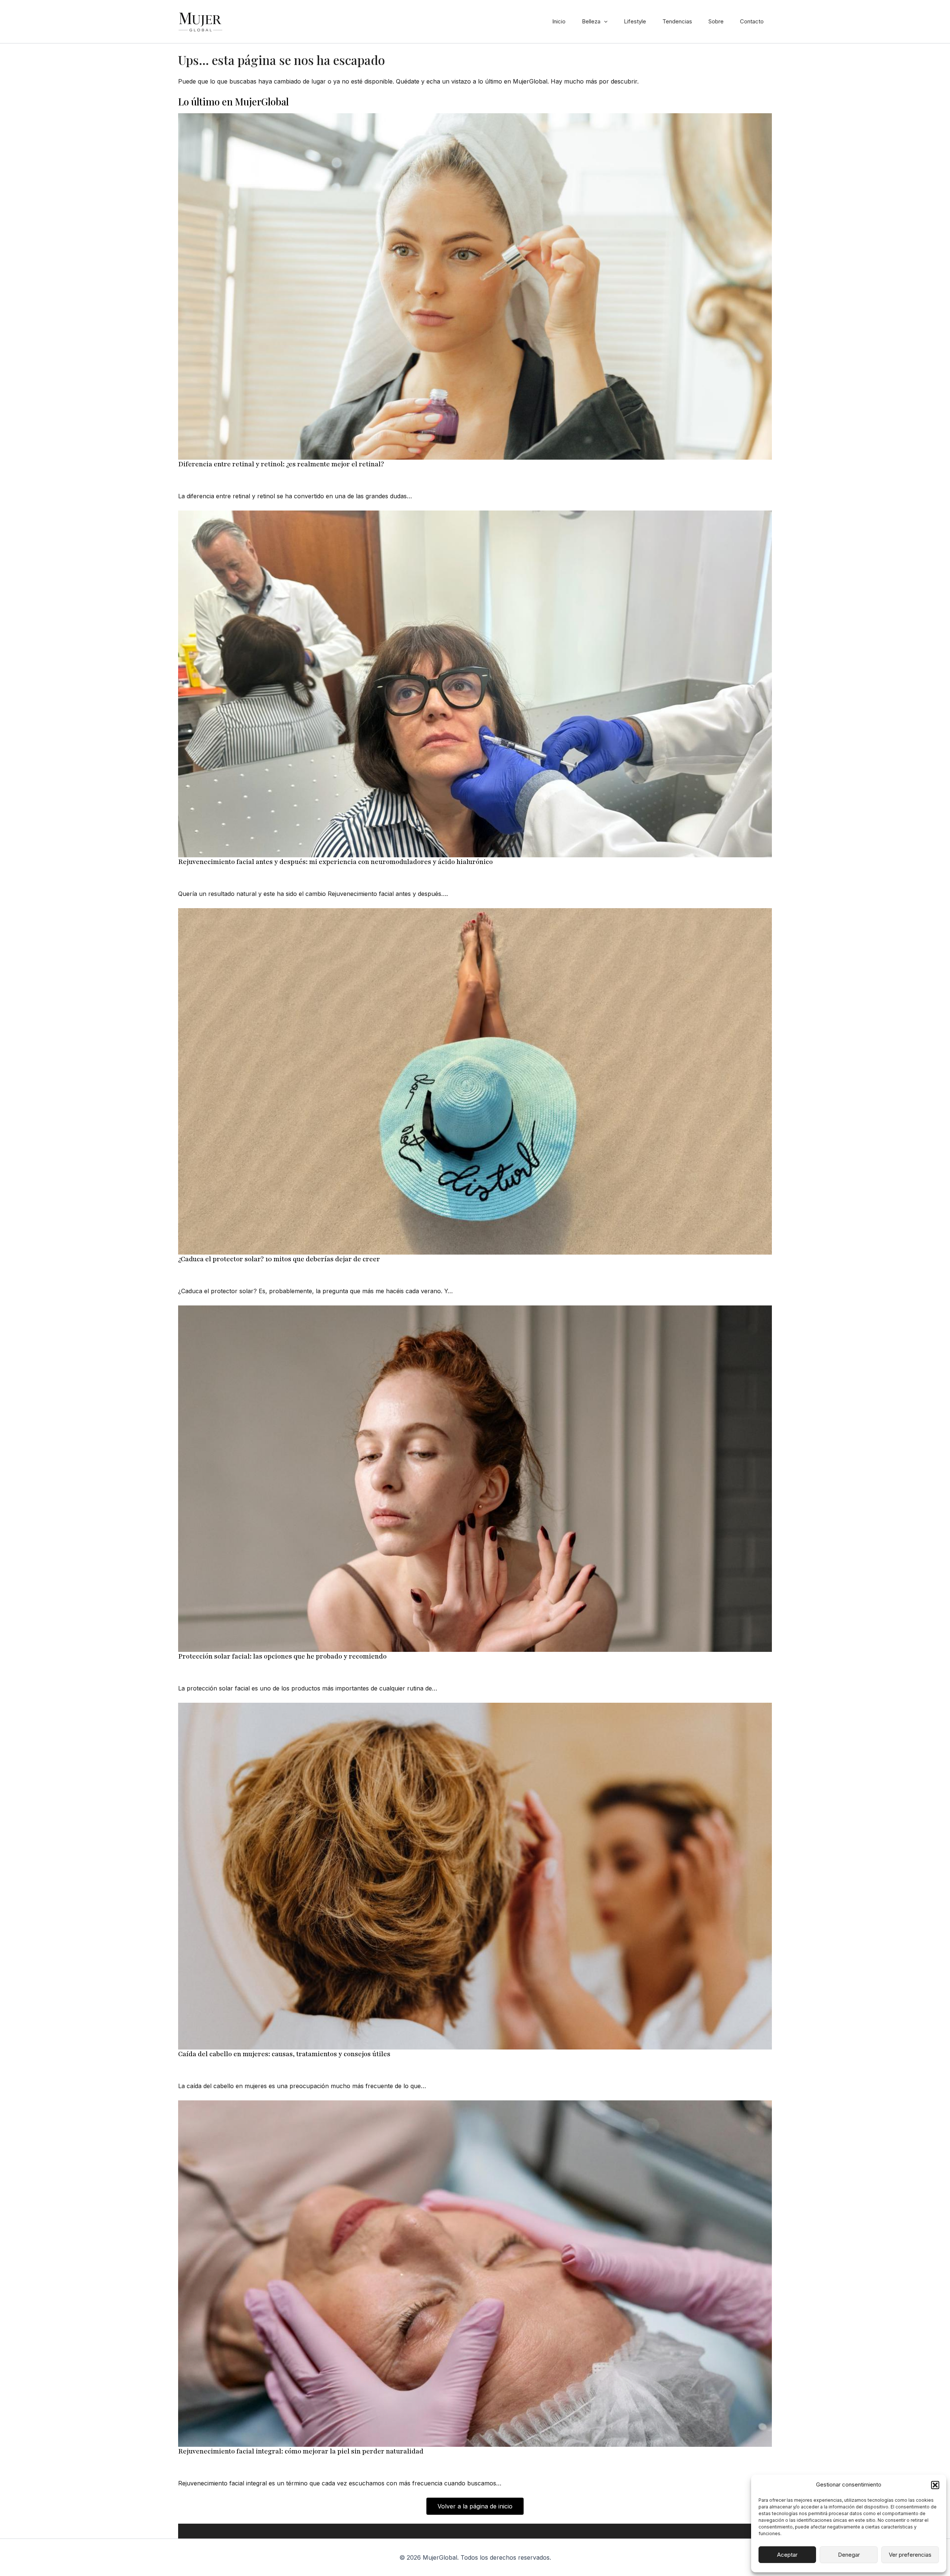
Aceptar (787, 2555)
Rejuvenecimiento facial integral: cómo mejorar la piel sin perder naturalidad (301, 2451)
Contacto (752, 21)
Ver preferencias (910, 2555)
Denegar (849, 2555)
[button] (935, 2485)
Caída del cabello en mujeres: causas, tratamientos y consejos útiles (284, 2054)
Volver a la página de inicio (475, 2506)
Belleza (591, 21)
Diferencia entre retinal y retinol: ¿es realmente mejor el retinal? (281, 464)
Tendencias (677, 21)
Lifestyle (635, 21)
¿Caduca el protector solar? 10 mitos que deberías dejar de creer (279, 1259)
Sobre (716, 21)
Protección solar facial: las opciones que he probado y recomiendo (282, 1656)
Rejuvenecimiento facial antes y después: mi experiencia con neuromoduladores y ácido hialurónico (335, 862)
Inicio (559, 21)
